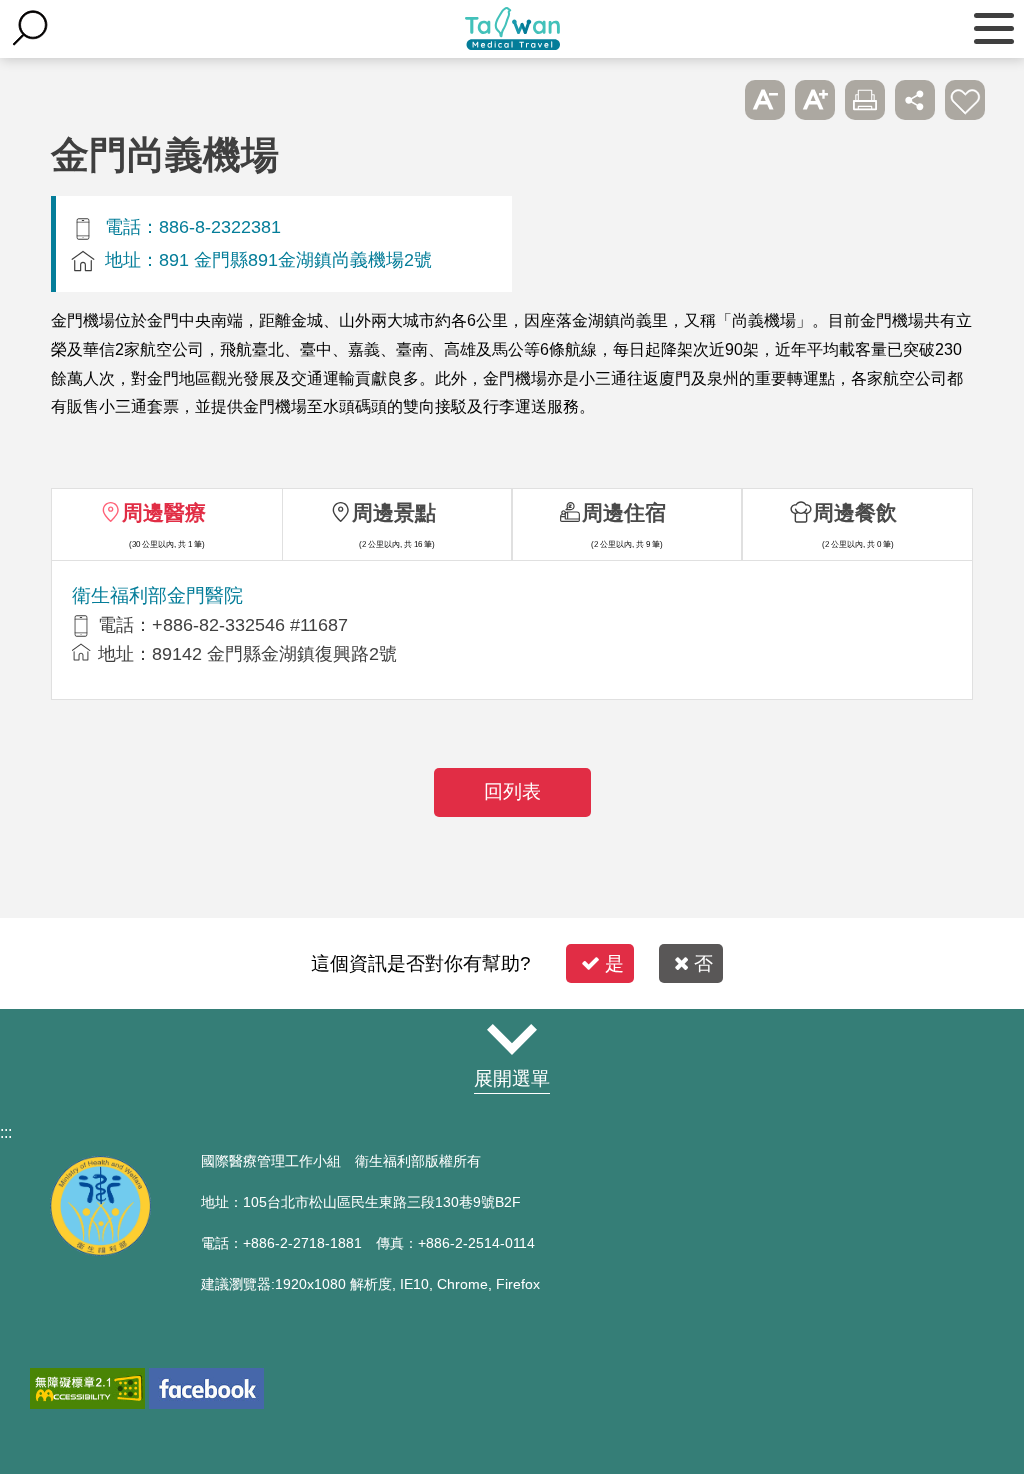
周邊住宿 (624, 512)
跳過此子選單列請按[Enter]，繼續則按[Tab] (715, 100)
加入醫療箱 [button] (965, 100)
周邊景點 (394, 512)
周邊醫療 (164, 512)
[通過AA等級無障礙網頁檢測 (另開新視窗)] (87, 1388)
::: (6, 1132)
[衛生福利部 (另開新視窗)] (100, 1250)
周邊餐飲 (855, 512)
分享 (915, 100)
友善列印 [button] (865, 100)
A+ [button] (815, 100)
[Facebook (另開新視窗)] (206, 1388)
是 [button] (614, 963)
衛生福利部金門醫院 (157, 595)
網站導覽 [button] (512, 1040)
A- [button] (765, 100)
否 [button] (703, 963)
